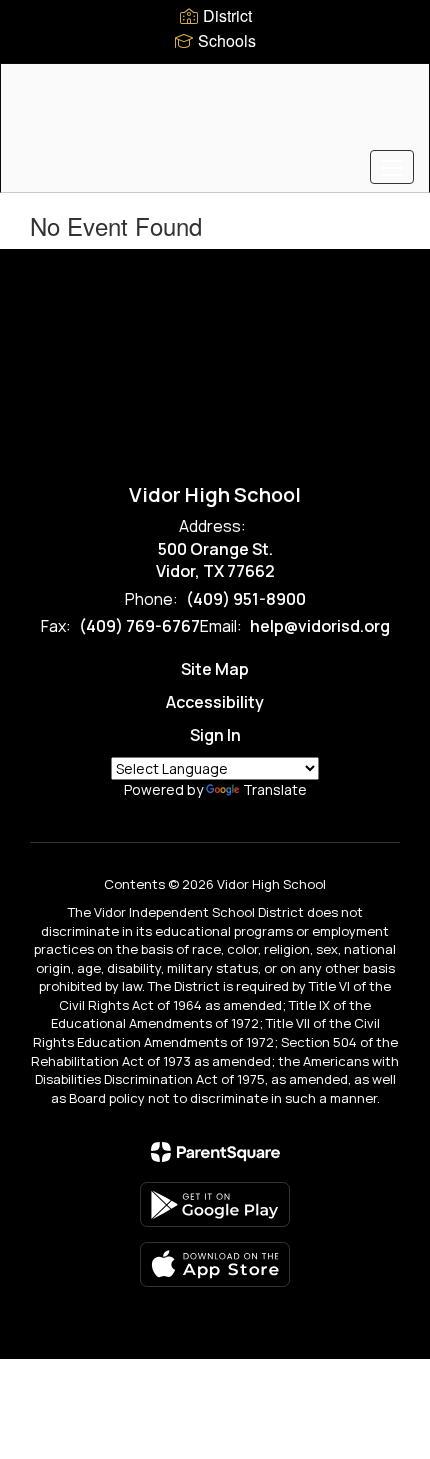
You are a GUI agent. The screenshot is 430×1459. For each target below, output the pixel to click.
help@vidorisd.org (320, 626)
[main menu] (392, 167)
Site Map (215, 669)
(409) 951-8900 (246, 599)
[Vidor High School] (215, 113)
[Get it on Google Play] (215, 1204)
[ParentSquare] (215, 1152)
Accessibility (215, 702)
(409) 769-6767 (139, 626)
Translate (275, 789)
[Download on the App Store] (215, 1264)
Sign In (215, 735)
